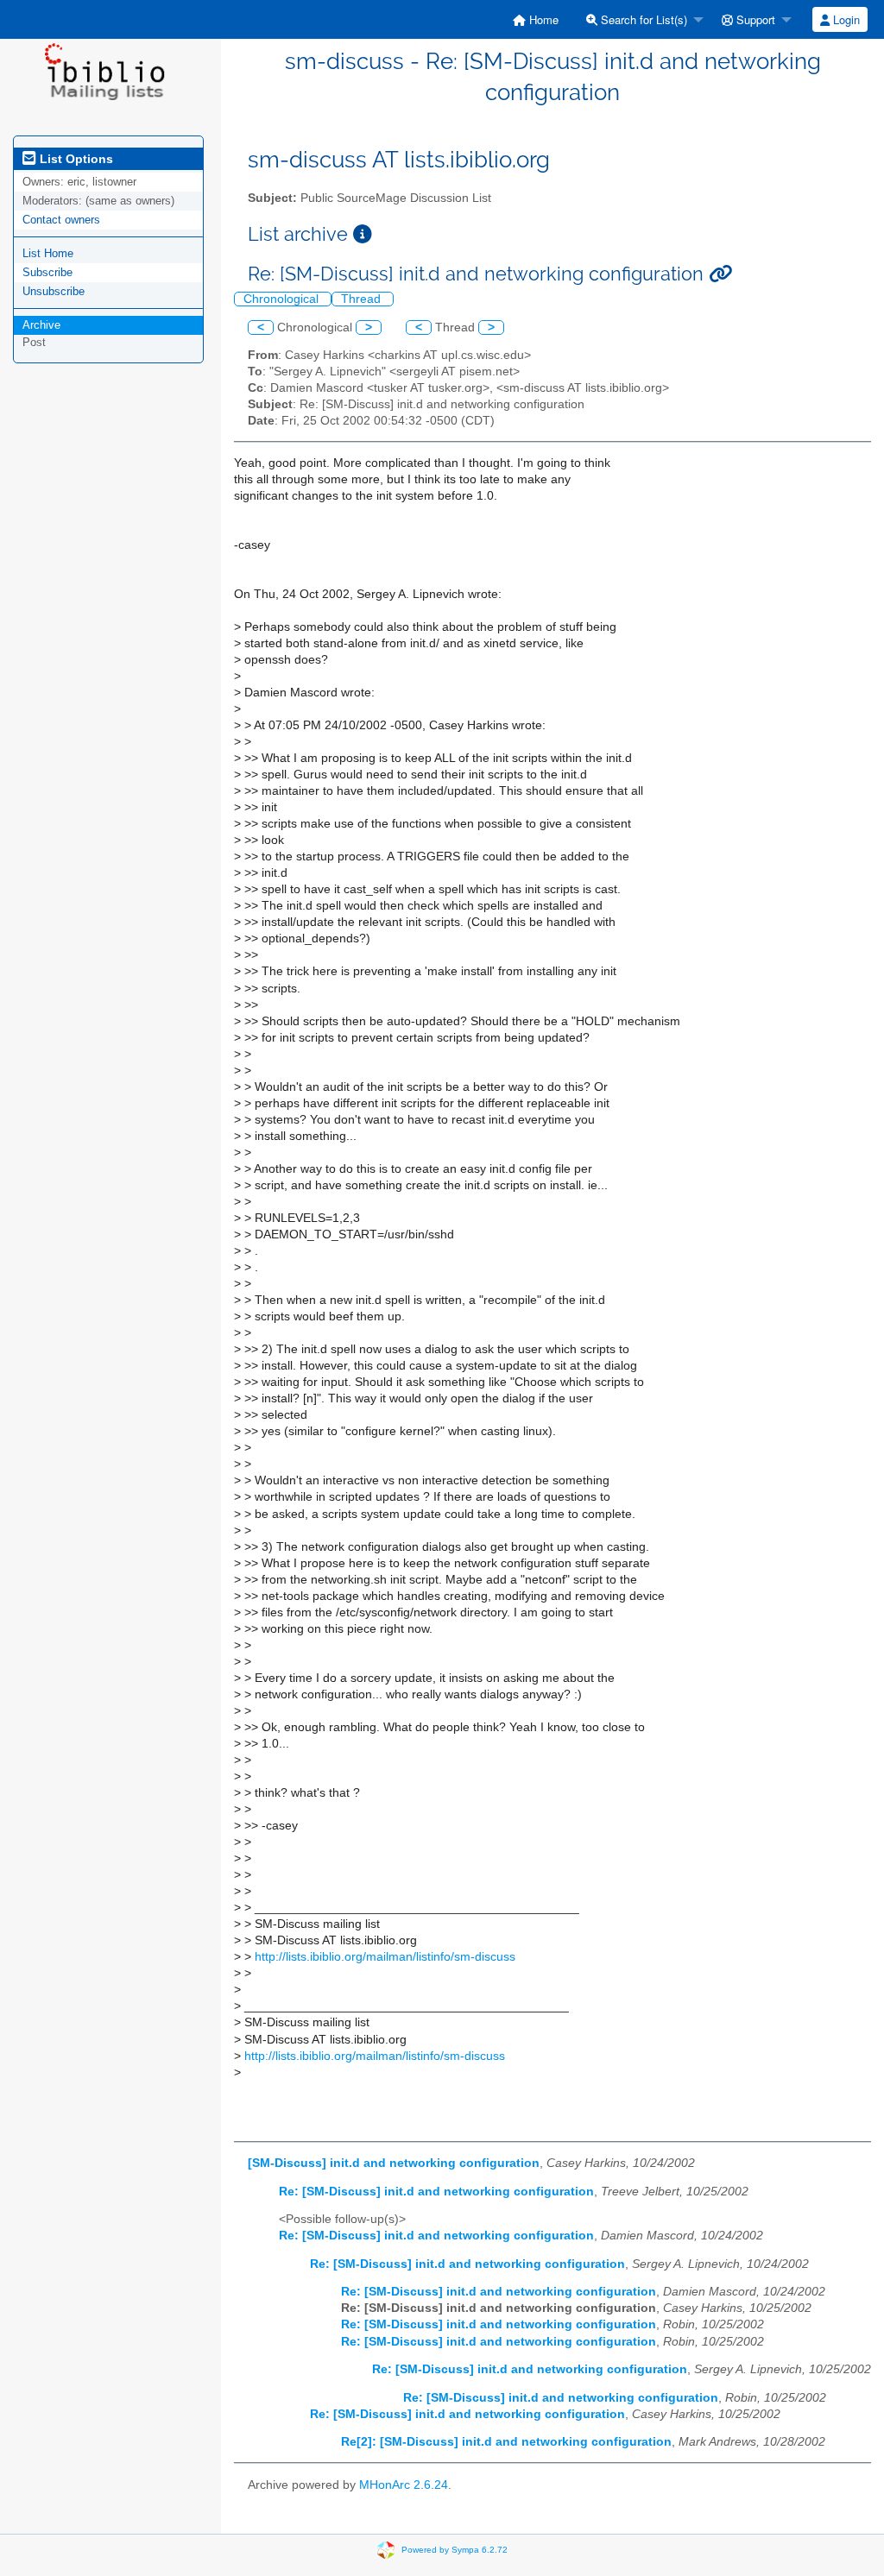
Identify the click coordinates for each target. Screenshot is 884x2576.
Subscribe (47, 272)
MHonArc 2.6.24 (404, 2485)
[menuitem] (536, 19)
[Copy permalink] (720, 274)
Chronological (283, 299)
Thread (363, 299)
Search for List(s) (642, 19)
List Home (48, 253)
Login (845, 19)
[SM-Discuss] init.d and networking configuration (394, 2163)
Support (754, 19)
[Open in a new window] (363, 234)
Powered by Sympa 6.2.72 (455, 2550)
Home (542, 19)
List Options (75, 159)
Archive (41, 325)
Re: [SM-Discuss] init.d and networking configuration (436, 2192)
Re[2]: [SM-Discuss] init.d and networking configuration (506, 2442)
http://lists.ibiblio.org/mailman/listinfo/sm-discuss (385, 1957)
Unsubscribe (54, 291)
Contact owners (61, 220)
